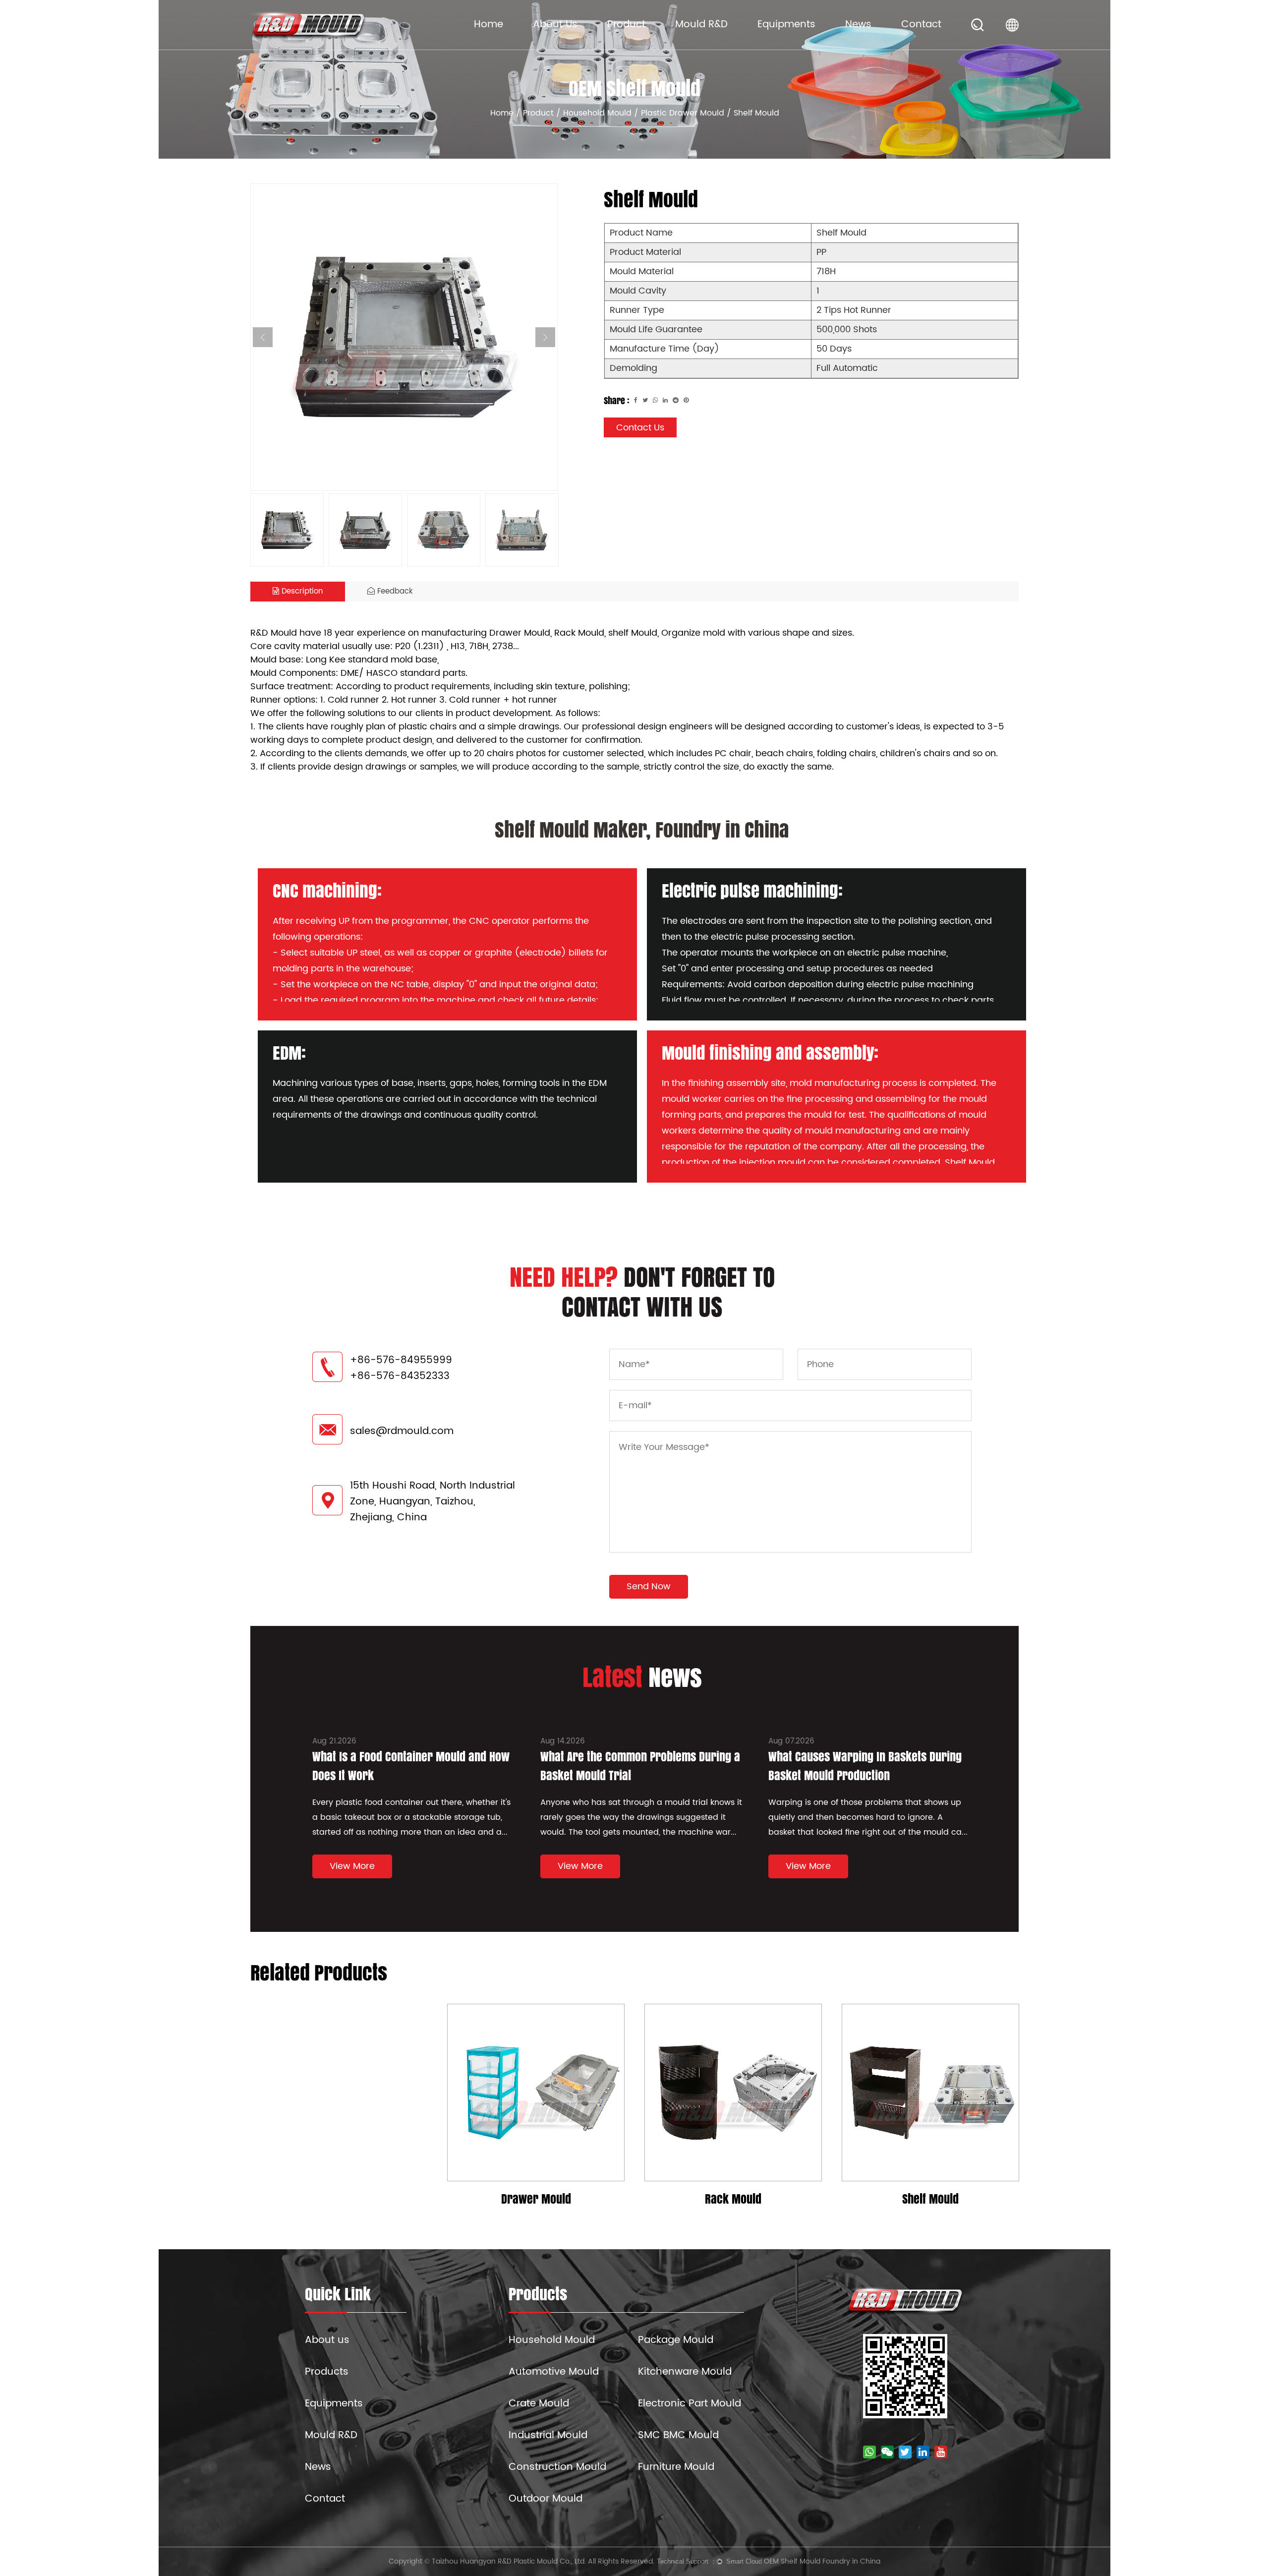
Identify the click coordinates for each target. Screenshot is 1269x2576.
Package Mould (676, 2340)
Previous (263, 337)
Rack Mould (733, 2199)
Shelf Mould (930, 2199)
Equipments (786, 25)
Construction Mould (557, 2467)
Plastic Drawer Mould (683, 113)
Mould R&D (701, 25)
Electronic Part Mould (690, 2404)
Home (489, 25)
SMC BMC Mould (678, 2435)
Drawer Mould (536, 2199)
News (858, 25)
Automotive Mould (554, 2372)
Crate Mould (539, 2404)
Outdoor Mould (546, 2499)
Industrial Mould (548, 2435)
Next (545, 337)
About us (327, 2340)
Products (327, 2372)
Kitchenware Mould (685, 2372)
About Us (555, 25)
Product (626, 25)
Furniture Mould (676, 2467)
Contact (921, 25)
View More (352, 1866)
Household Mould (597, 113)
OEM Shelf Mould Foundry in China (822, 2561)
